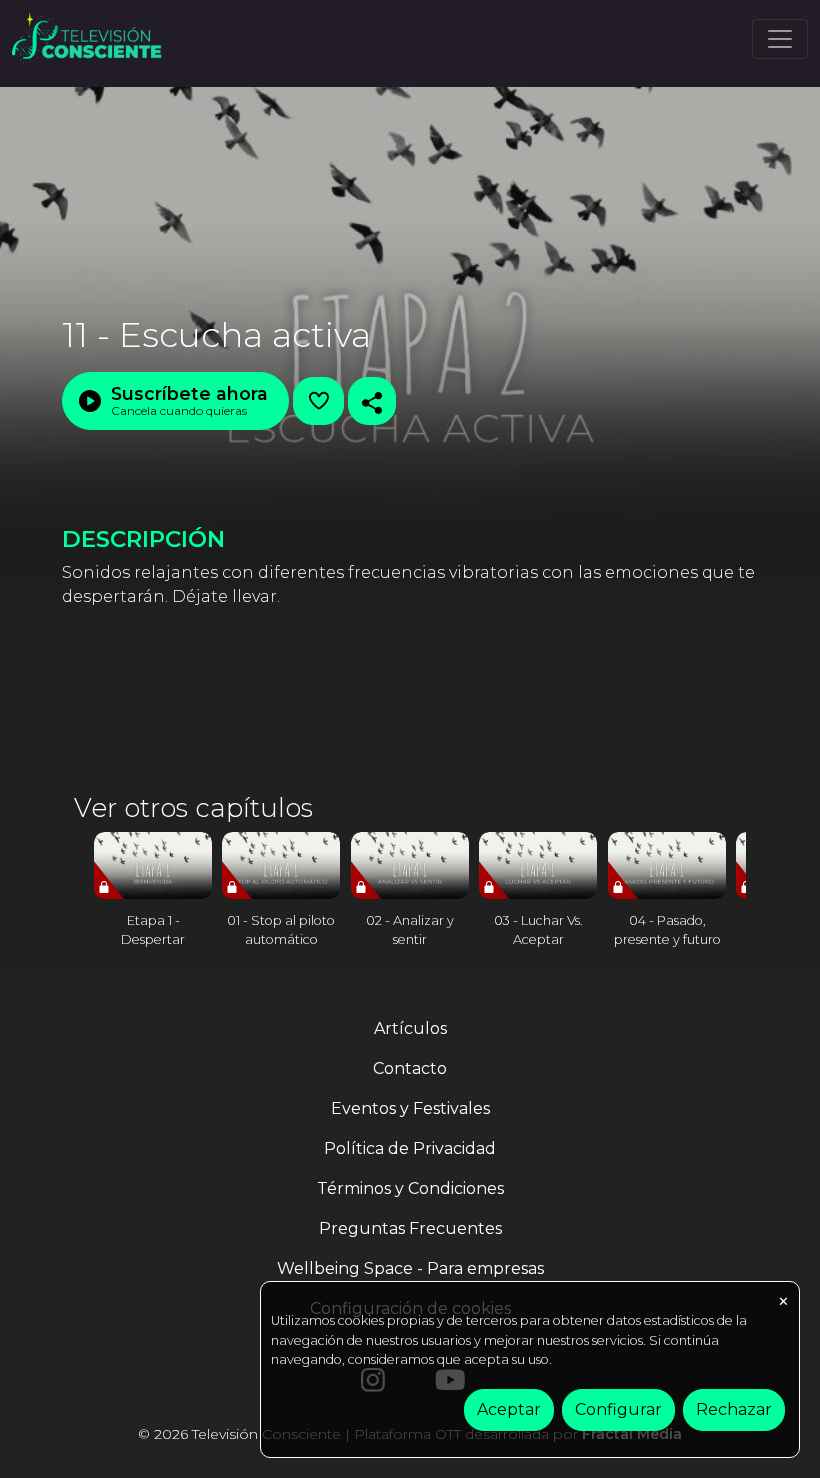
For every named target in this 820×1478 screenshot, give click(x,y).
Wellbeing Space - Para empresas (410, 1268)
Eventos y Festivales (410, 1108)
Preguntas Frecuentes (410, 1228)
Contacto (410, 1068)
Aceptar (509, 1409)
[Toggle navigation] (780, 39)
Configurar (618, 1409)
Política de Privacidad (410, 1148)
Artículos (410, 1028)
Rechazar (734, 1409)
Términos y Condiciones (410, 1188)
